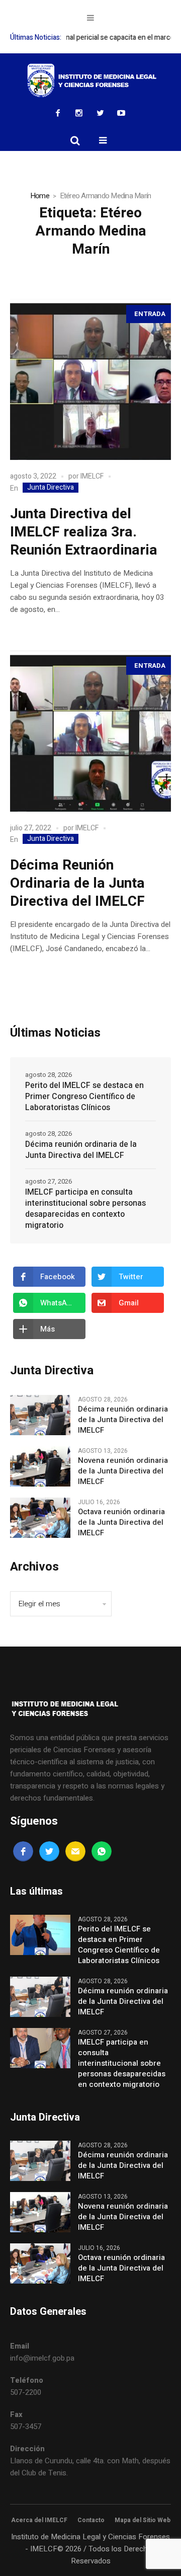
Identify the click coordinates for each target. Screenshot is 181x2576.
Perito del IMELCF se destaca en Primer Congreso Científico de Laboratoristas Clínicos (84, 1097)
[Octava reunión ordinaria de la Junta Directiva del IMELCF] (40, 1517)
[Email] (75, 1851)
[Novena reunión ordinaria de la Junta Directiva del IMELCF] (40, 1466)
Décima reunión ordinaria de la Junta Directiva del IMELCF (81, 1150)
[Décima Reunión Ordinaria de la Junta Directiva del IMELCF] (90, 731)
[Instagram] (79, 113)
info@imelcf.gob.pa (42, 2358)
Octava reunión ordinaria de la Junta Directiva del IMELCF (121, 1523)
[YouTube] (121, 113)
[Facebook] (58, 113)
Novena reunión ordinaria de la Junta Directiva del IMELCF (123, 1471)
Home (40, 196)
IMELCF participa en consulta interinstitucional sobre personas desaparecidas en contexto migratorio (85, 1209)
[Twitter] (100, 113)
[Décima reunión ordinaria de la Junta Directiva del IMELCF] (40, 1415)
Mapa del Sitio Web (143, 2520)
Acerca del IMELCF (39, 2520)
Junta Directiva (51, 488)
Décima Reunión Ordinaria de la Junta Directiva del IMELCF (77, 883)
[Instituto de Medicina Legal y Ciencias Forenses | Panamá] (90, 81)
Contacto (91, 2520)
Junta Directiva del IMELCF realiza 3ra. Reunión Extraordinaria (84, 532)
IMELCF (92, 476)
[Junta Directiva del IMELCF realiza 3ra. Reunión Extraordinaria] (90, 379)
